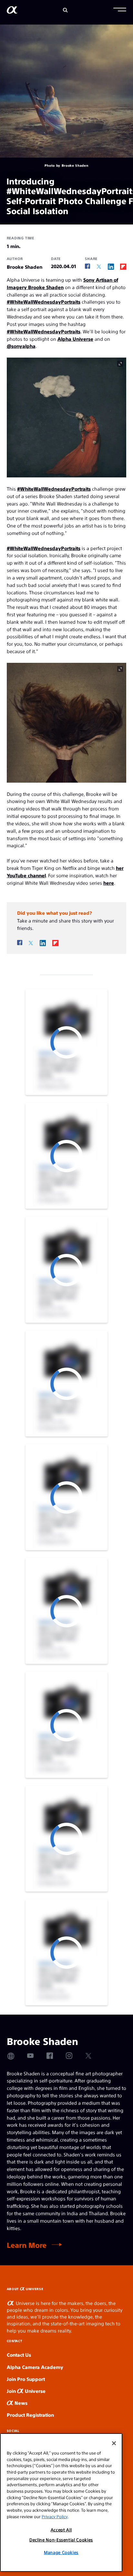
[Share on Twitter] (99, 267)
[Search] (65, 10)
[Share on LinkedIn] (111, 266)
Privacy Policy (55, 2516)
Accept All (61, 2530)
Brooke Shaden (25, 267)
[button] (120, 10)
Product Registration (30, 2415)
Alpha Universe (75, 339)
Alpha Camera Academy (35, 2367)
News (20, 2403)
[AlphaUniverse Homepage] (12, 11)
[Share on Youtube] (30, 2056)
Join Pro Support (26, 2379)
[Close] (114, 2443)
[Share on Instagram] (69, 2056)
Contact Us (19, 2355)
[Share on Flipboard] (123, 266)
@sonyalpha (21, 346)
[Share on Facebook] (87, 266)
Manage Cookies (61, 2552)
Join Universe (26, 2391)
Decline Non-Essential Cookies (61, 2540)
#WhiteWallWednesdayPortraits (44, 302)
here (109, 883)
